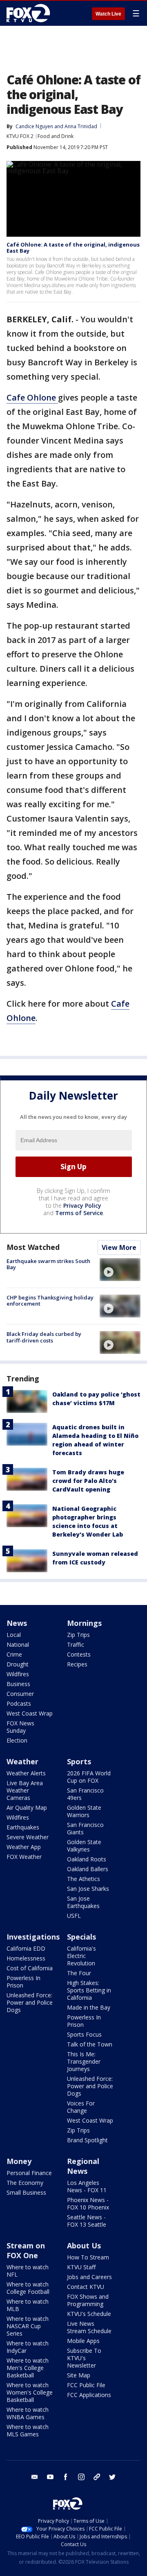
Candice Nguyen (34, 126)
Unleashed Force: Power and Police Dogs (30, 2002)
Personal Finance (29, 2173)
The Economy (25, 2183)
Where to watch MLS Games (28, 2430)
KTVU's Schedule (89, 2314)
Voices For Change (81, 2107)
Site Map (79, 2375)
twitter (112, 2477)
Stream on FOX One (26, 2250)
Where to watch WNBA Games (28, 2413)
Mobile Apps (83, 2341)
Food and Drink (56, 136)
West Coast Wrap (30, 1713)
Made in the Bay (89, 2007)
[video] (120, 1270)
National (18, 1645)
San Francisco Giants (85, 1828)
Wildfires (18, 1674)
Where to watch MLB (28, 2305)
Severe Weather (28, 1837)
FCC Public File (86, 2385)
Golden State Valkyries (84, 1846)
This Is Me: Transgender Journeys (84, 2061)
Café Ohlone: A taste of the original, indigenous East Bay (73, 248)
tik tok (97, 2477)
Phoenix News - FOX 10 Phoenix (88, 2204)
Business (18, 1684)
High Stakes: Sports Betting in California (89, 1990)
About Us (84, 2246)
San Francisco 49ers (85, 1794)
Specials (81, 1937)
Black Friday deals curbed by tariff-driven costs (44, 1337)
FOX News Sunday (20, 1727)
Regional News (83, 2166)
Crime (14, 1654)
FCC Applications (89, 2395)
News (17, 1623)
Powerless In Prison (23, 1982)
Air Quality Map (27, 1808)
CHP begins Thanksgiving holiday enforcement (50, 1301)
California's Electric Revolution (81, 1956)
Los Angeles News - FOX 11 (87, 2186)
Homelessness (26, 1958)
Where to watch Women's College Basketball (30, 2392)
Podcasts (19, 1703)
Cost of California (30, 1968)
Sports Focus (84, 2034)
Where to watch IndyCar (28, 2347)
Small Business (26, 2192)
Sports (79, 1761)
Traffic (76, 1645)
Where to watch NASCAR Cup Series (28, 2326)
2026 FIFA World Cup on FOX (89, 1777)
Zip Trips (78, 1635)
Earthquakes (23, 1827)
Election (17, 1740)
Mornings (84, 1623)
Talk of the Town (90, 2044)
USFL (74, 1916)
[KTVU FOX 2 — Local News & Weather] (30, 13)
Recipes (77, 1664)
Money (19, 2161)
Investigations (33, 1937)
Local (14, 1635)
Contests (79, 1654)
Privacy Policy (82, 1205)
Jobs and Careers (89, 2277)
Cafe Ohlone (32, 397)
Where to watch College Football (28, 2288)
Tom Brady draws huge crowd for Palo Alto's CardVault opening (88, 1481)
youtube (50, 2477)
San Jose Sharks (88, 1889)
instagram (81, 2477)
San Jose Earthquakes (83, 1902)
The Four (79, 1973)
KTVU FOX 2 (20, 136)
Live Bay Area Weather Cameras (25, 1790)
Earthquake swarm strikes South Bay (48, 1264)
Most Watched (33, 1247)
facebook (66, 2477)
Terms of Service (79, 1213)
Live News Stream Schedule (89, 2327)
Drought (18, 1664)
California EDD (26, 1948)
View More (119, 1247)
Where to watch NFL (28, 2271)
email (35, 2477)
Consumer (20, 1694)
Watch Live (108, 14)
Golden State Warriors (84, 1811)
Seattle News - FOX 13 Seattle (87, 2221)
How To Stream (88, 2257)
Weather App (24, 1847)
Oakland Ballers (88, 1869)
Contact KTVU (86, 2287)
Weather (22, 1761)
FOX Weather (24, 1857)
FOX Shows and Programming (88, 2300)
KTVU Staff (81, 2267)
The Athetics (84, 1879)
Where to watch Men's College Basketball (28, 2368)
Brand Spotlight (87, 2140)
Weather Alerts (26, 1773)
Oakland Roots (87, 1859)
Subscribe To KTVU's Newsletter (84, 2358)
